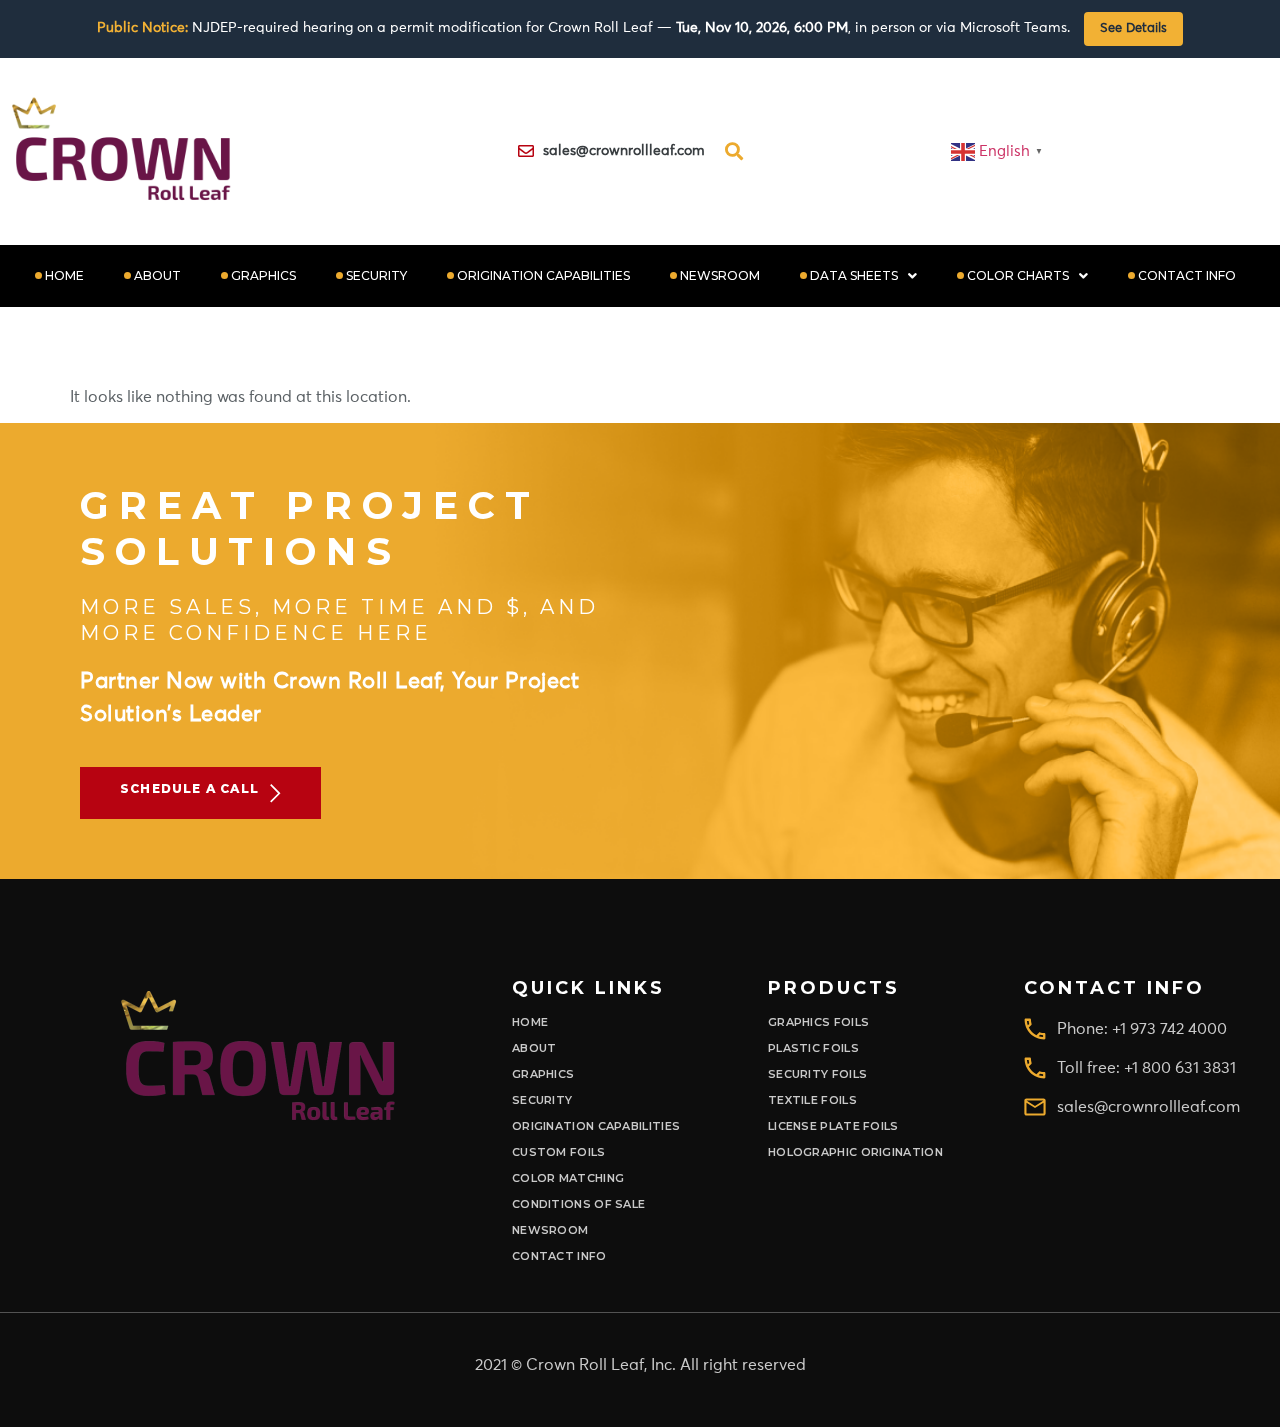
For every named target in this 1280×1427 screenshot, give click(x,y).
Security (376, 275)
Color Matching (568, 1178)
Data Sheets (854, 275)
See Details (1133, 28)
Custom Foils (559, 1152)
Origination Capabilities (543, 275)
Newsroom (720, 275)
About (157, 275)
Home (64, 275)
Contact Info (1187, 275)
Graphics (263, 275)
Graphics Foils (818, 1022)
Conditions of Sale (578, 1204)
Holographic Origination (855, 1152)
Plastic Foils (813, 1048)
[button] (863, 276)
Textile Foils (812, 1100)
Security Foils (817, 1074)
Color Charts (1018, 275)
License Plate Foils (833, 1126)
